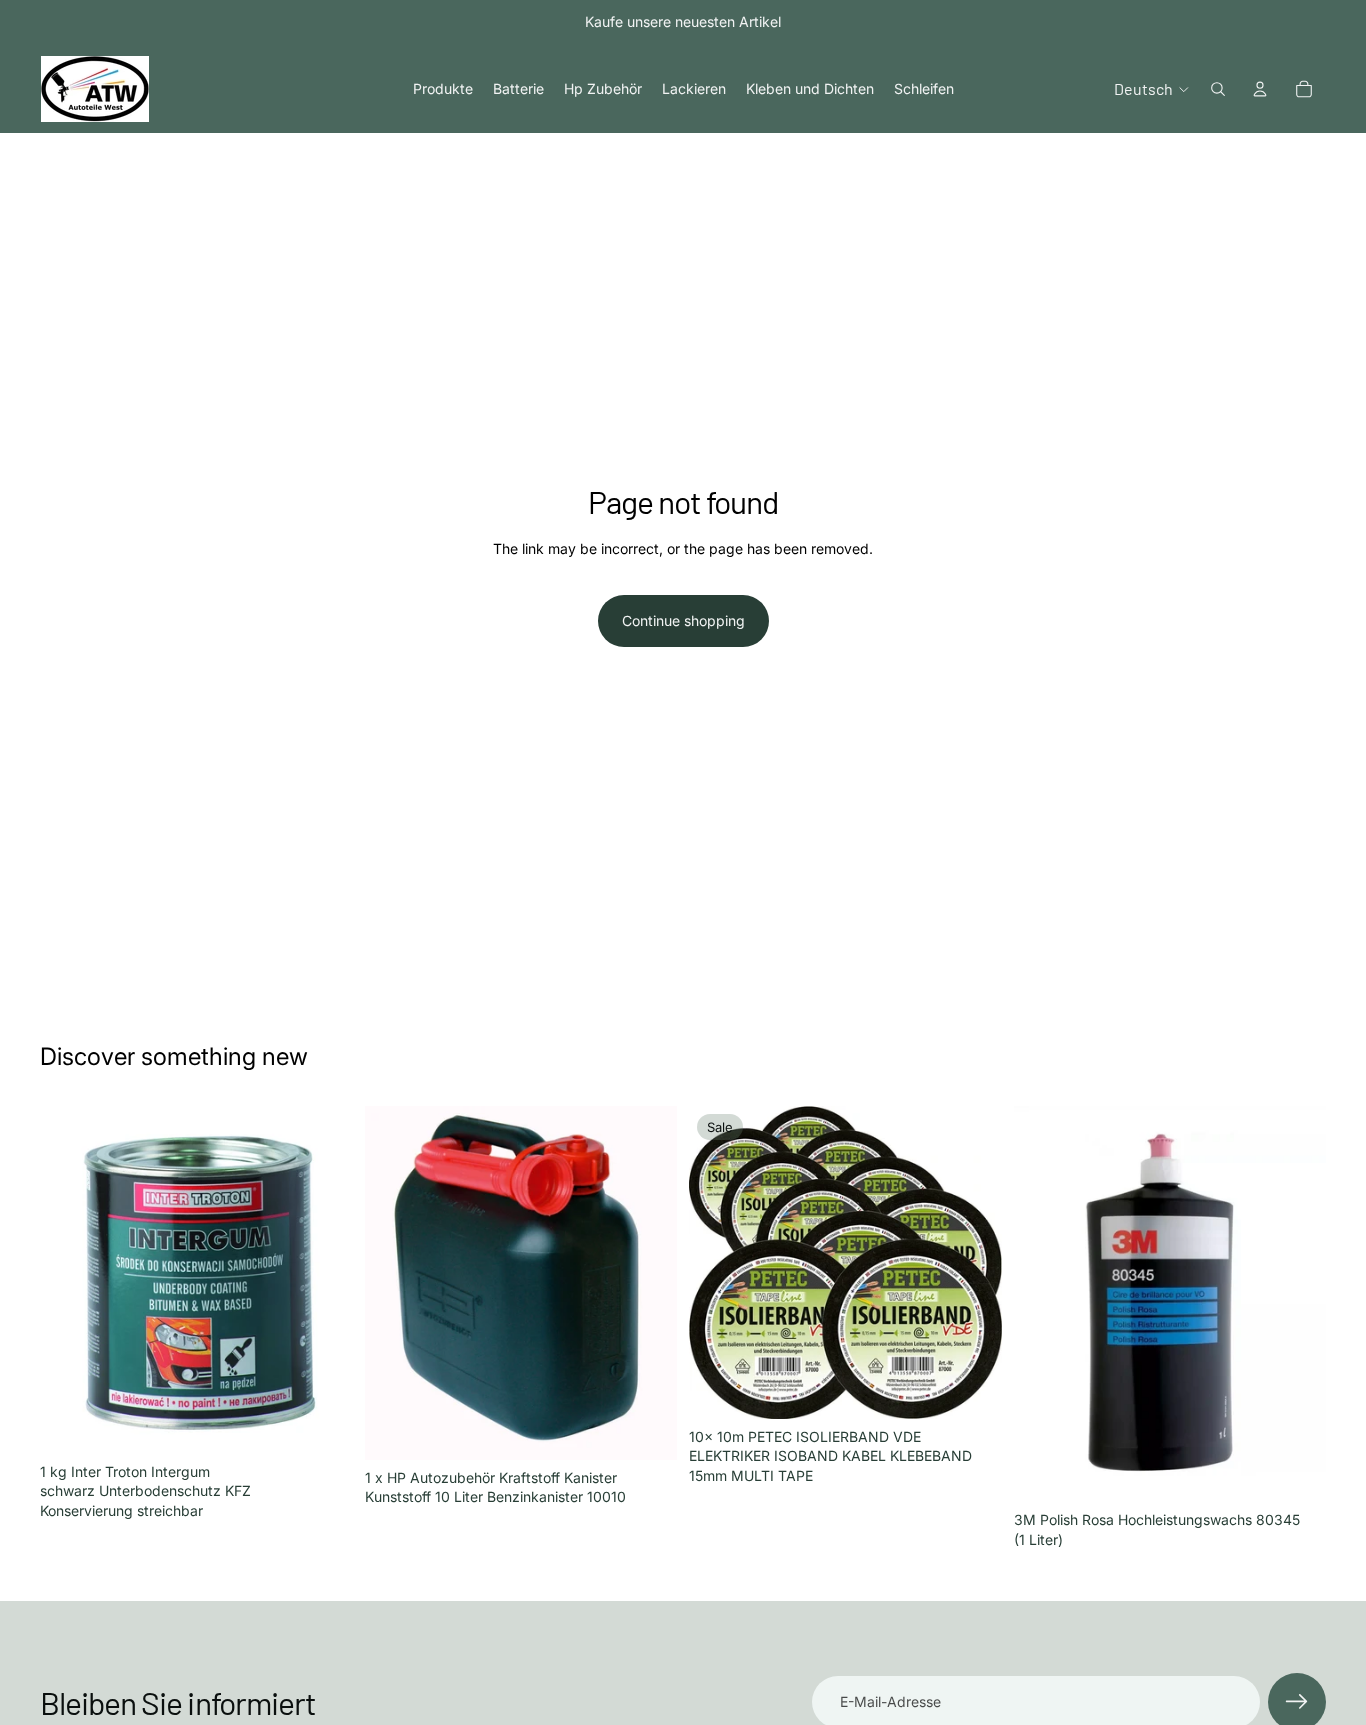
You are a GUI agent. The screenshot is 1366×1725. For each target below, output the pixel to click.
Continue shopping (683, 620)
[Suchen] (1218, 89)
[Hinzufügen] (322, 1423)
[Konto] (1260, 89)
